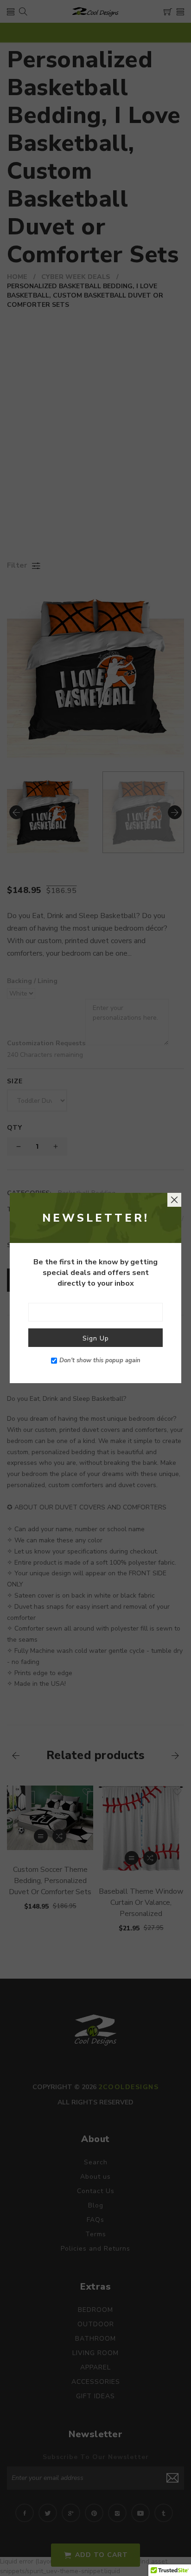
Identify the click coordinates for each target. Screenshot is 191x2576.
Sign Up (96, 1338)
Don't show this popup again (100, 1360)
